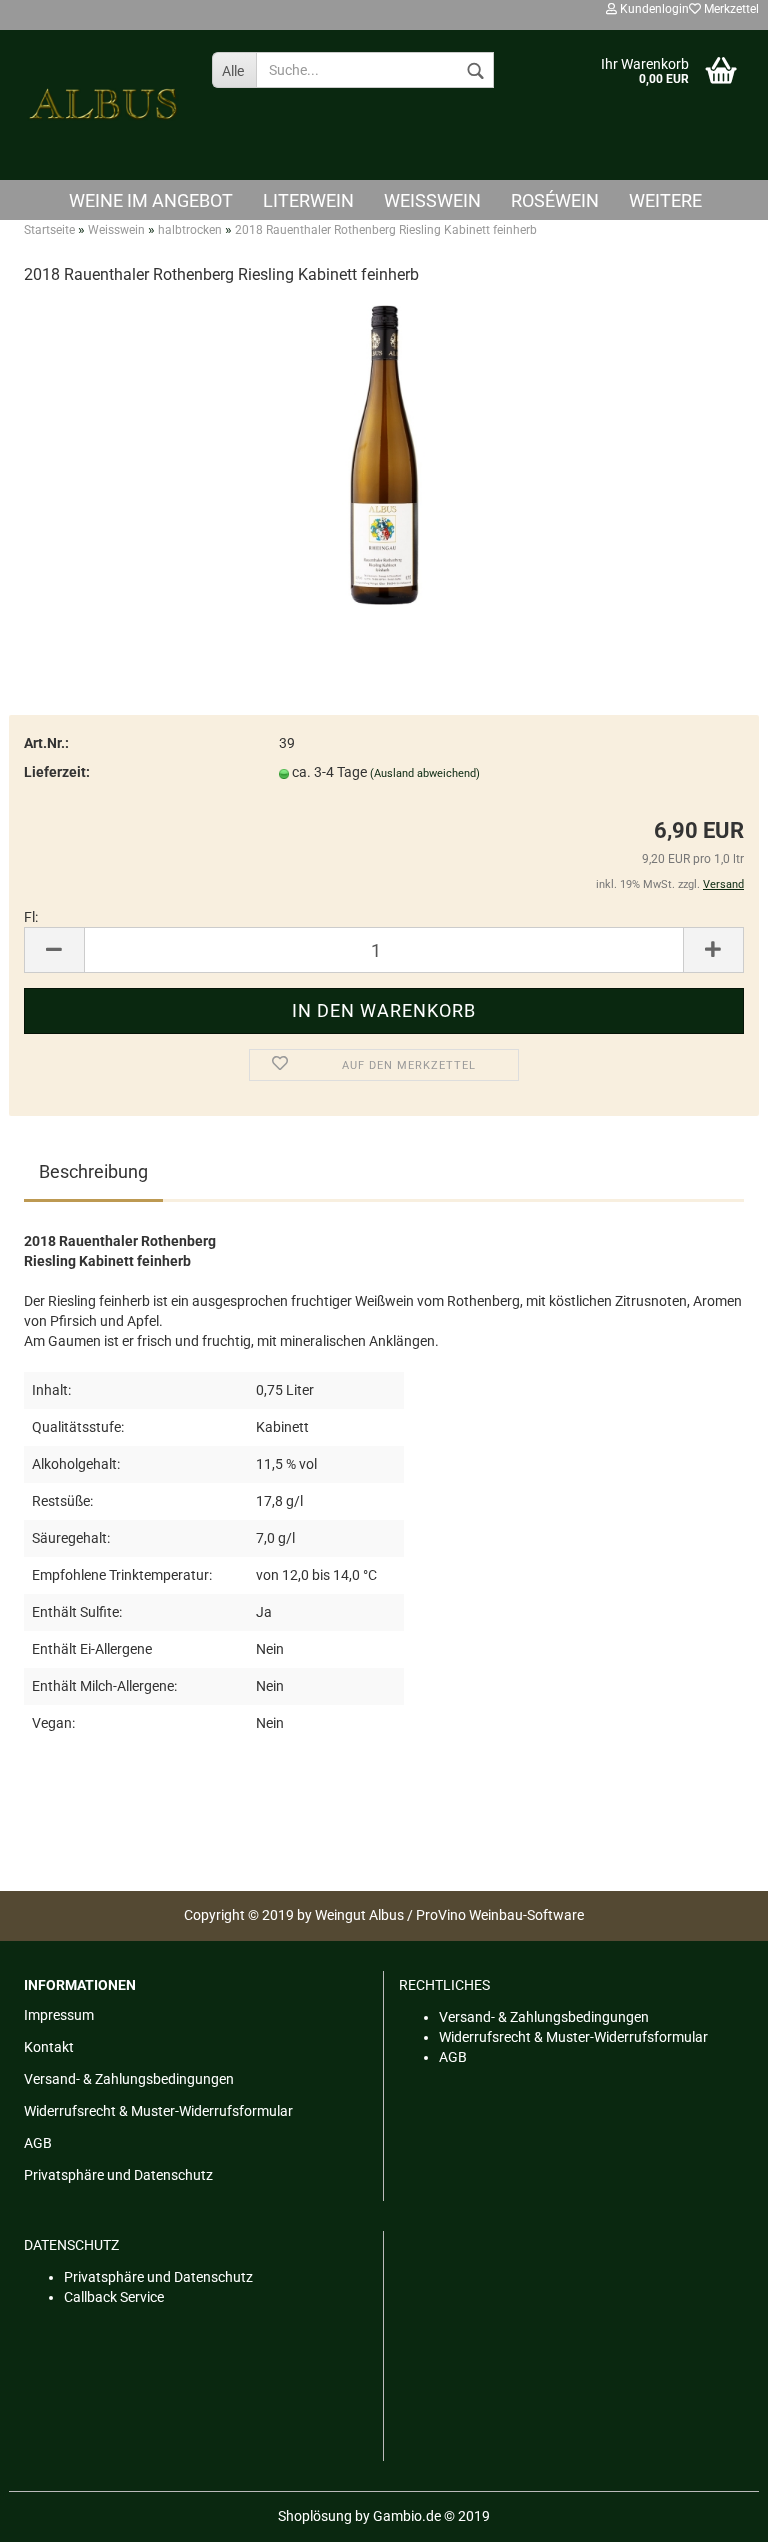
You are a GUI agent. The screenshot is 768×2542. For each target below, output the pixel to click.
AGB (38, 2143)
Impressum (59, 2015)
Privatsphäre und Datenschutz (118, 2175)
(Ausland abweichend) (425, 773)
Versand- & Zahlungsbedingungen (129, 2079)
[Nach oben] (713, 2512)
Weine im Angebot (151, 200)
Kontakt (49, 2047)
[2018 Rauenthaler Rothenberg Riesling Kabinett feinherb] (384, 454)
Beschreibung (93, 1171)
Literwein (308, 200)
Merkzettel (730, 9)
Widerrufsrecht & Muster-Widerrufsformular (158, 2111)
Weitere (665, 200)
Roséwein (555, 200)
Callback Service (114, 2297)
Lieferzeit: (57, 772)
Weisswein (432, 200)
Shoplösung (315, 2516)
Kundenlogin (653, 9)
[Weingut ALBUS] (103, 105)
